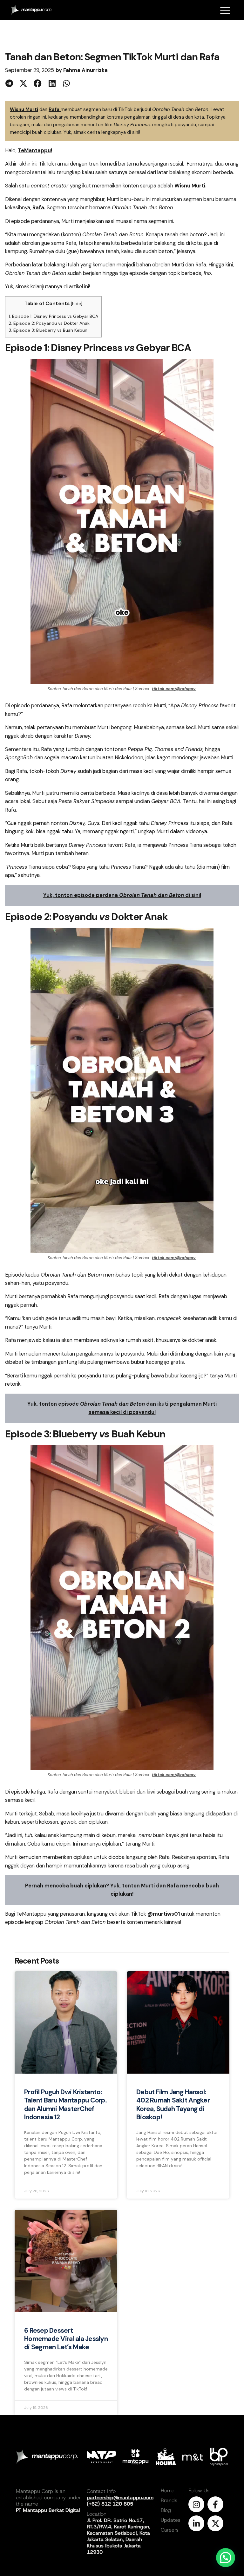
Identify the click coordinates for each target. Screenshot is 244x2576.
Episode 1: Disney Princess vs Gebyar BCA (53, 316)
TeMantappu (34, 150)
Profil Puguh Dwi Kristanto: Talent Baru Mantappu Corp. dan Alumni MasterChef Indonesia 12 (65, 2105)
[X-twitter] (215, 2523)
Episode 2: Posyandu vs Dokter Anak (49, 323)
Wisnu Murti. (190, 186)
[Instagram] (196, 2504)
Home (168, 2491)
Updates (171, 2520)
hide (77, 304)
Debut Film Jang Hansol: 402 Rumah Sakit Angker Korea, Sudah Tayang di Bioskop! (173, 2105)
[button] (9, 83)
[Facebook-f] (215, 2504)
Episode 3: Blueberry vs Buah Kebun (48, 330)
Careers (170, 2530)
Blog (166, 2510)
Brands (169, 2500)
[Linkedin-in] (196, 2523)
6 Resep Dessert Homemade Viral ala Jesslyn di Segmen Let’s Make (66, 2339)
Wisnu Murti (24, 109)
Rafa (54, 109)
